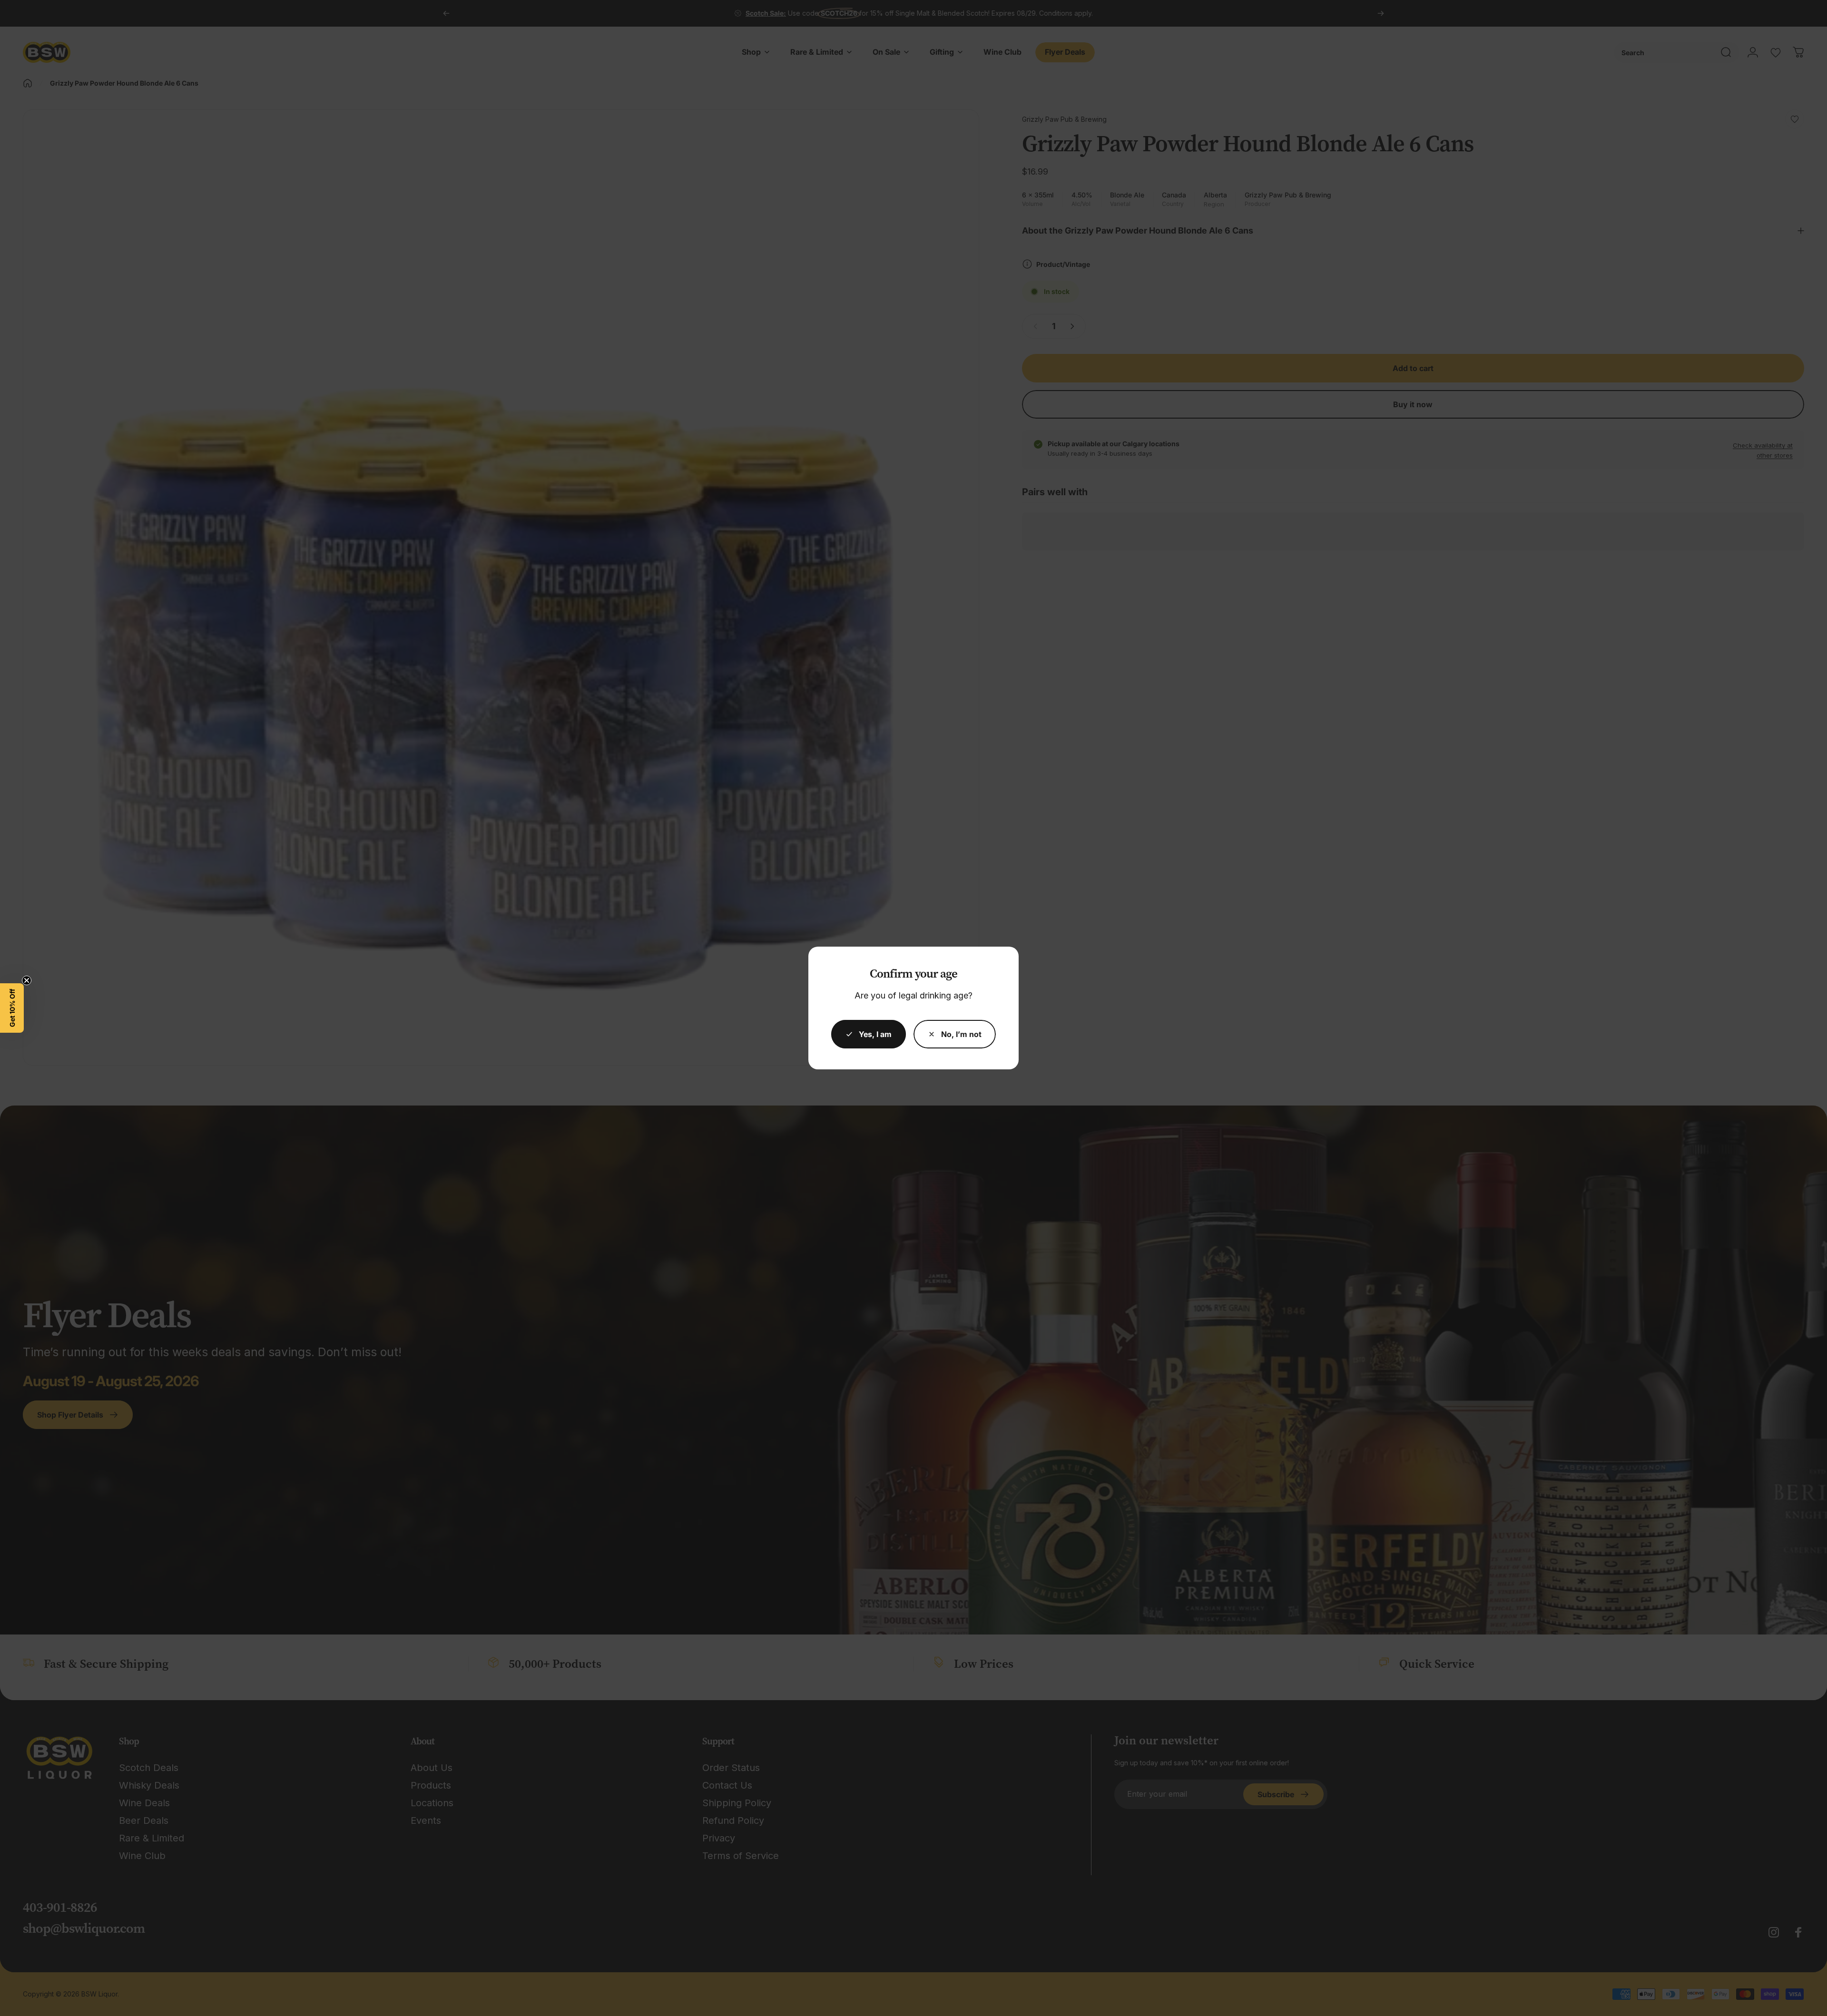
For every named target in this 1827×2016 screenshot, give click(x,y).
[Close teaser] (27, 980)
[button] (12, 1008)
